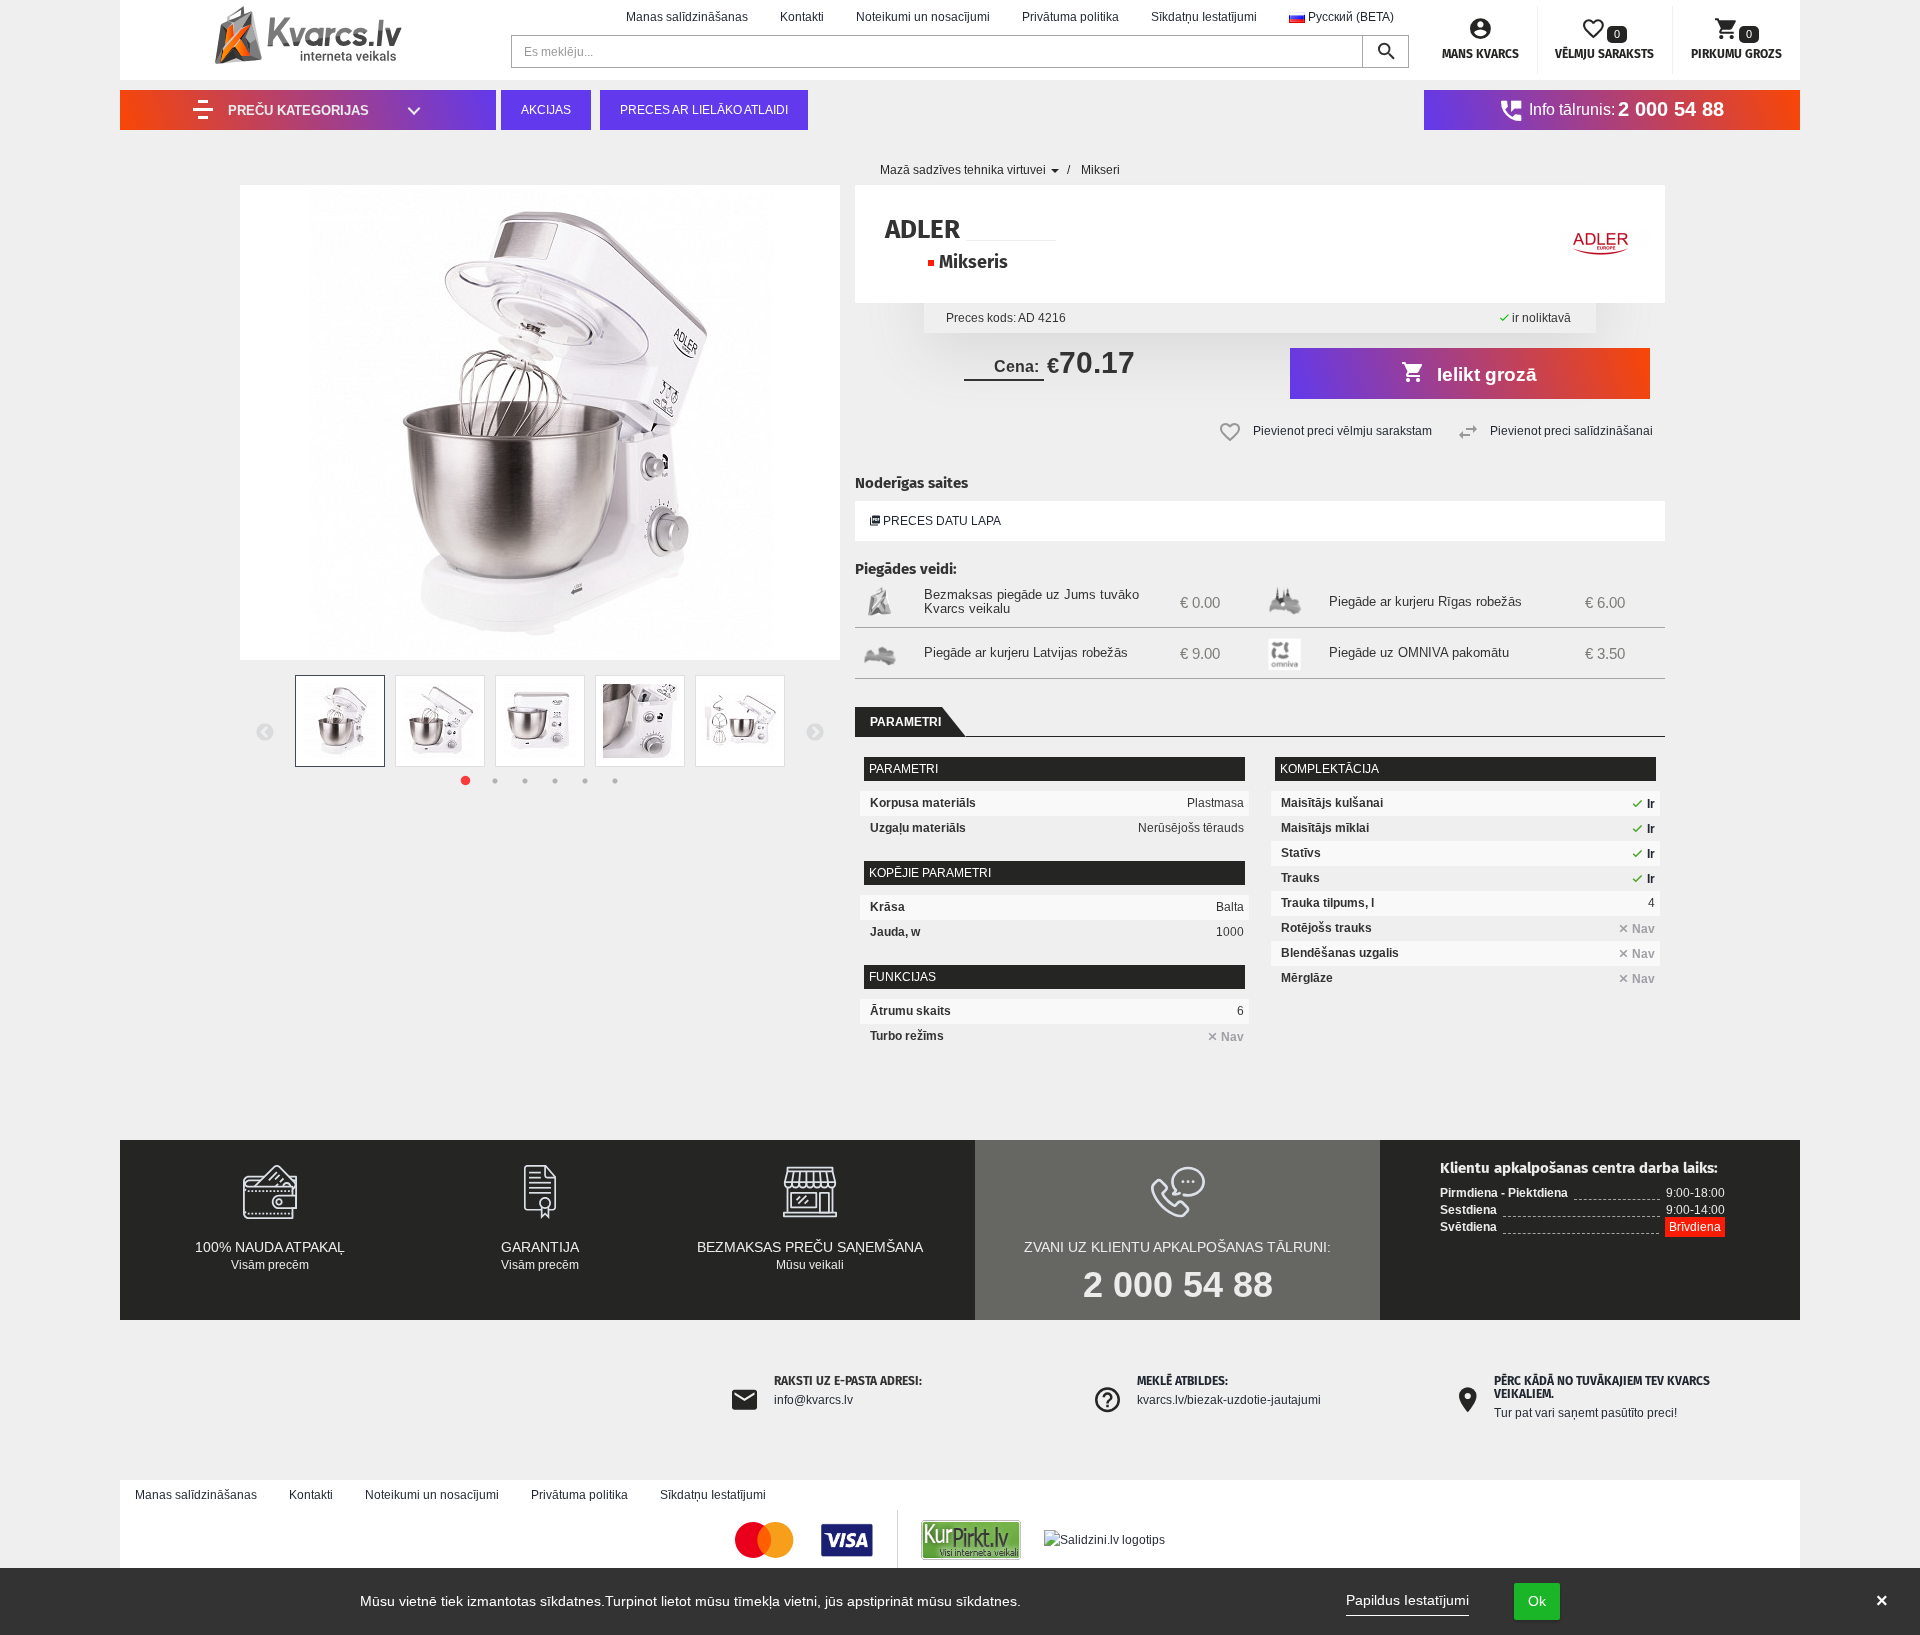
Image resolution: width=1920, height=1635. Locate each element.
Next (815, 733)
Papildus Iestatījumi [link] (1407, 1600)
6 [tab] (615, 781)
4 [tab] (555, 781)
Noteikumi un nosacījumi (923, 17)
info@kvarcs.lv (813, 1400)
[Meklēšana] (1385, 51)
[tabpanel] (340, 721)
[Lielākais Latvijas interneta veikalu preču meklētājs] (981, 1539)
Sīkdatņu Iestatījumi (1204, 17)
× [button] (1882, 1601)
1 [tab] (465, 781)
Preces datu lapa (940, 521)
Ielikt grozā (1484, 374)
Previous (265, 733)
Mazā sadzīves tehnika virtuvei (964, 170)
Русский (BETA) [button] (1349, 17)
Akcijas (546, 110)
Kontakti (802, 17)
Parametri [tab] (905, 722)
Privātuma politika (1070, 17)
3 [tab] (525, 781)
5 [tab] (585, 781)
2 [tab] (495, 781)
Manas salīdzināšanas (687, 17)
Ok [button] (1537, 1601)
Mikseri (1100, 170)
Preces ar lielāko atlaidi (704, 110)
